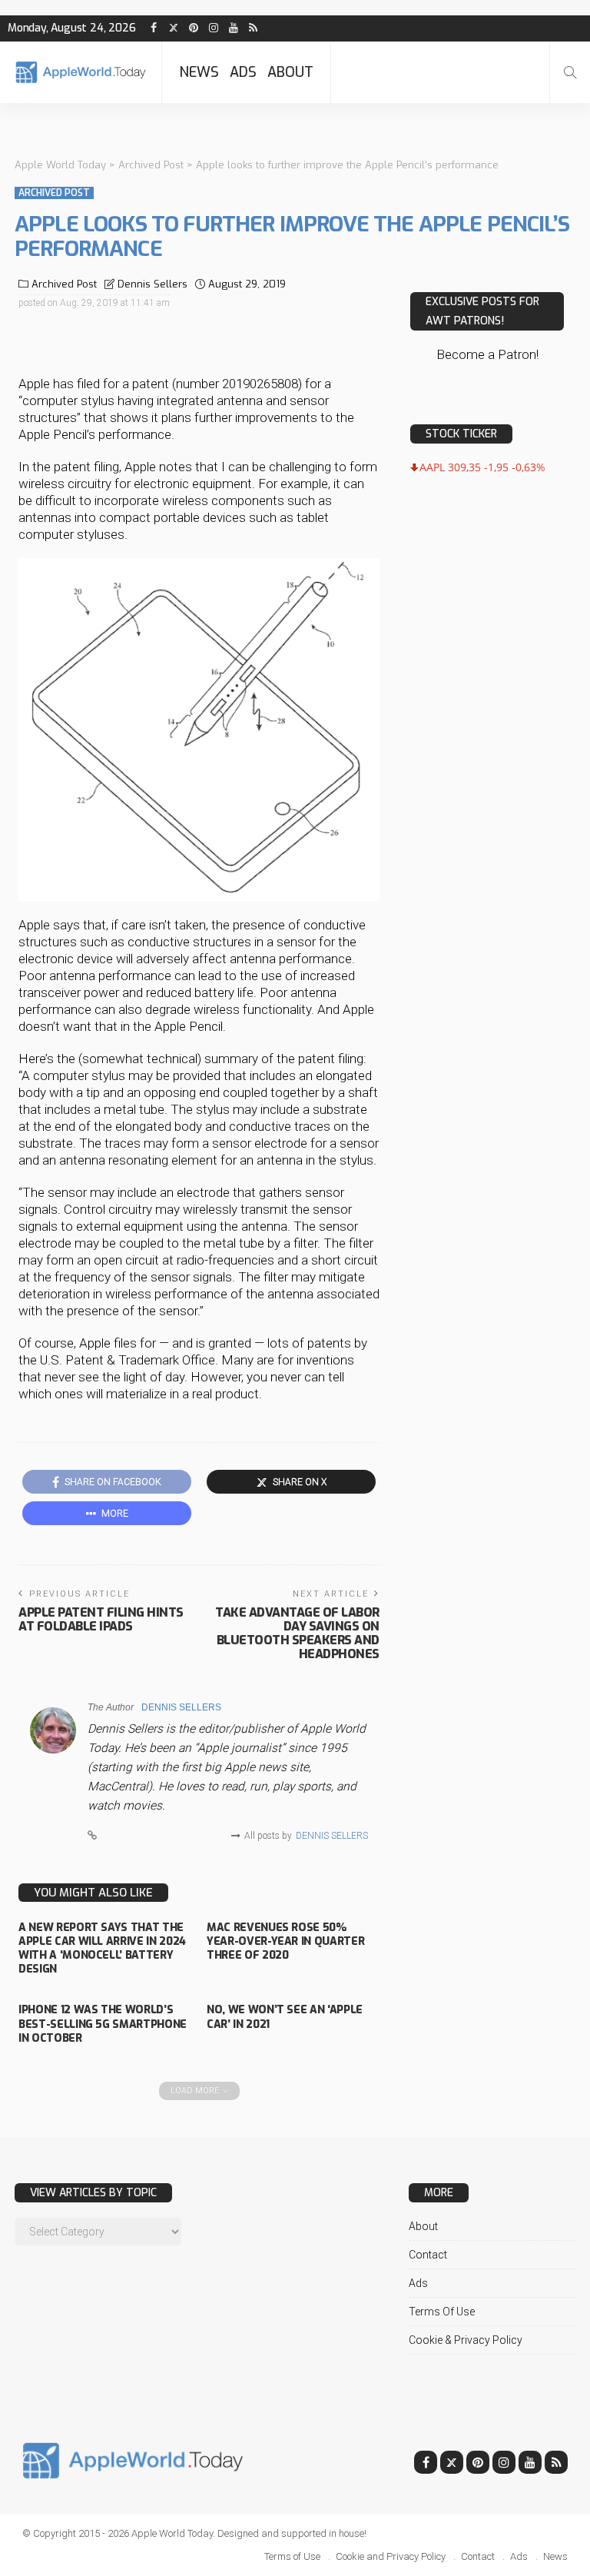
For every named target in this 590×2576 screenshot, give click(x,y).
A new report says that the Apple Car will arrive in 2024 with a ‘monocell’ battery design (102, 1949)
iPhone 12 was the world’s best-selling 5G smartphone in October (103, 2024)
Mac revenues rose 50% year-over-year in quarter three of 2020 (285, 1941)
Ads (243, 72)
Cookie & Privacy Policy (466, 2340)
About (290, 72)
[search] (570, 72)
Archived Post (54, 193)
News (199, 72)
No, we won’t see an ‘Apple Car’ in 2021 (285, 2017)
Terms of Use (442, 2312)
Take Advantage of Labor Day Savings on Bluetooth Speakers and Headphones (297, 1633)
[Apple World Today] (81, 72)
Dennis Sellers (152, 284)
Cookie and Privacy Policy (391, 2556)
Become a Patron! (487, 354)
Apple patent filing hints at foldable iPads (101, 1619)
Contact (428, 2255)
